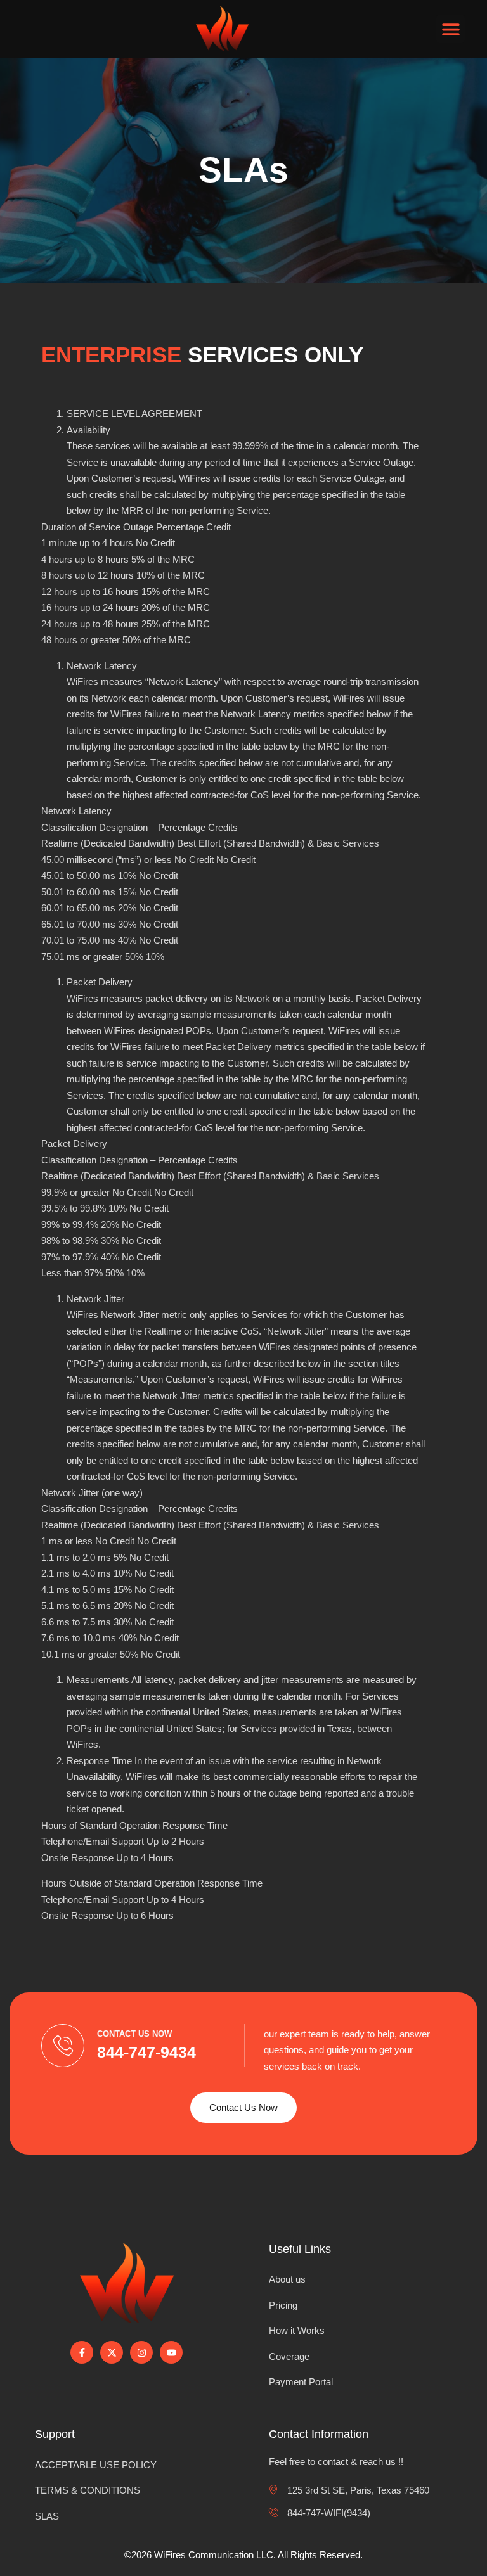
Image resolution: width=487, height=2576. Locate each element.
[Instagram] (141, 2352)
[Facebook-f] (82, 2352)
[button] (451, 29)
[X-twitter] (112, 2352)
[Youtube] (171, 2352)
